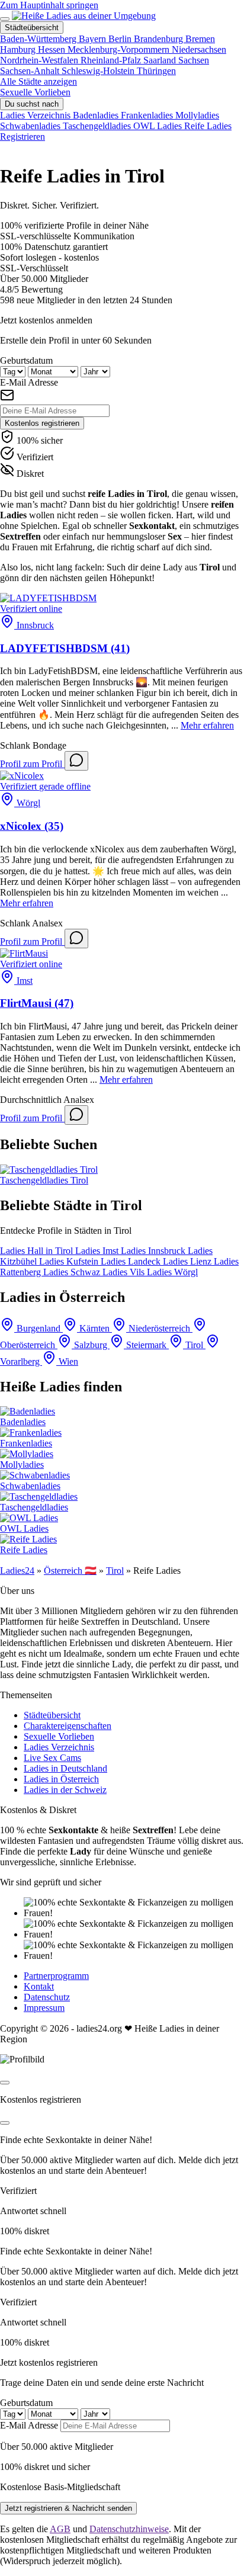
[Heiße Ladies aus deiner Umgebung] (84, 16)
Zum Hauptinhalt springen (49, 5)
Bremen (200, 39)
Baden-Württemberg (39, 39)
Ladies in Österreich (61, 1779)
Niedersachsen (199, 49)
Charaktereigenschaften (68, 1726)
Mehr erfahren (207, 725)
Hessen (53, 49)
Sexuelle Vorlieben (35, 92)
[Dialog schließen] (5, 2083)
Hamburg (19, 49)
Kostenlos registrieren (42, 423)
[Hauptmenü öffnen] (5, 19)
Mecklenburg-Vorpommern (120, 49)
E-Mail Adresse (29, 382)
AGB (60, 2529)
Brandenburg (160, 39)
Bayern (94, 39)
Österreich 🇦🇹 (70, 1571)
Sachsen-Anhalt (31, 71)
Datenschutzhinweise (129, 2529)
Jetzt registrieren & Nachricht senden (68, 2508)
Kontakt (39, 1986)
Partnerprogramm (56, 1976)
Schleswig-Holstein (99, 71)
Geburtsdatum (26, 360)
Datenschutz (47, 1997)
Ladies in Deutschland (65, 1768)
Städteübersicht (52, 1715)
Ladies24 (17, 1571)
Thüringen (156, 71)
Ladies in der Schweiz (65, 1790)
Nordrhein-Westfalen (40, 60)
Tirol (115, 1571)
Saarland (161, 60)
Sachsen (194, 60)
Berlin (121, 39)
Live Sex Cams (52, 1758)
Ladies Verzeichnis (59, 1747)
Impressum (44, 2008)
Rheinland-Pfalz (112, 60)
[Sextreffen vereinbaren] (76, 761)
